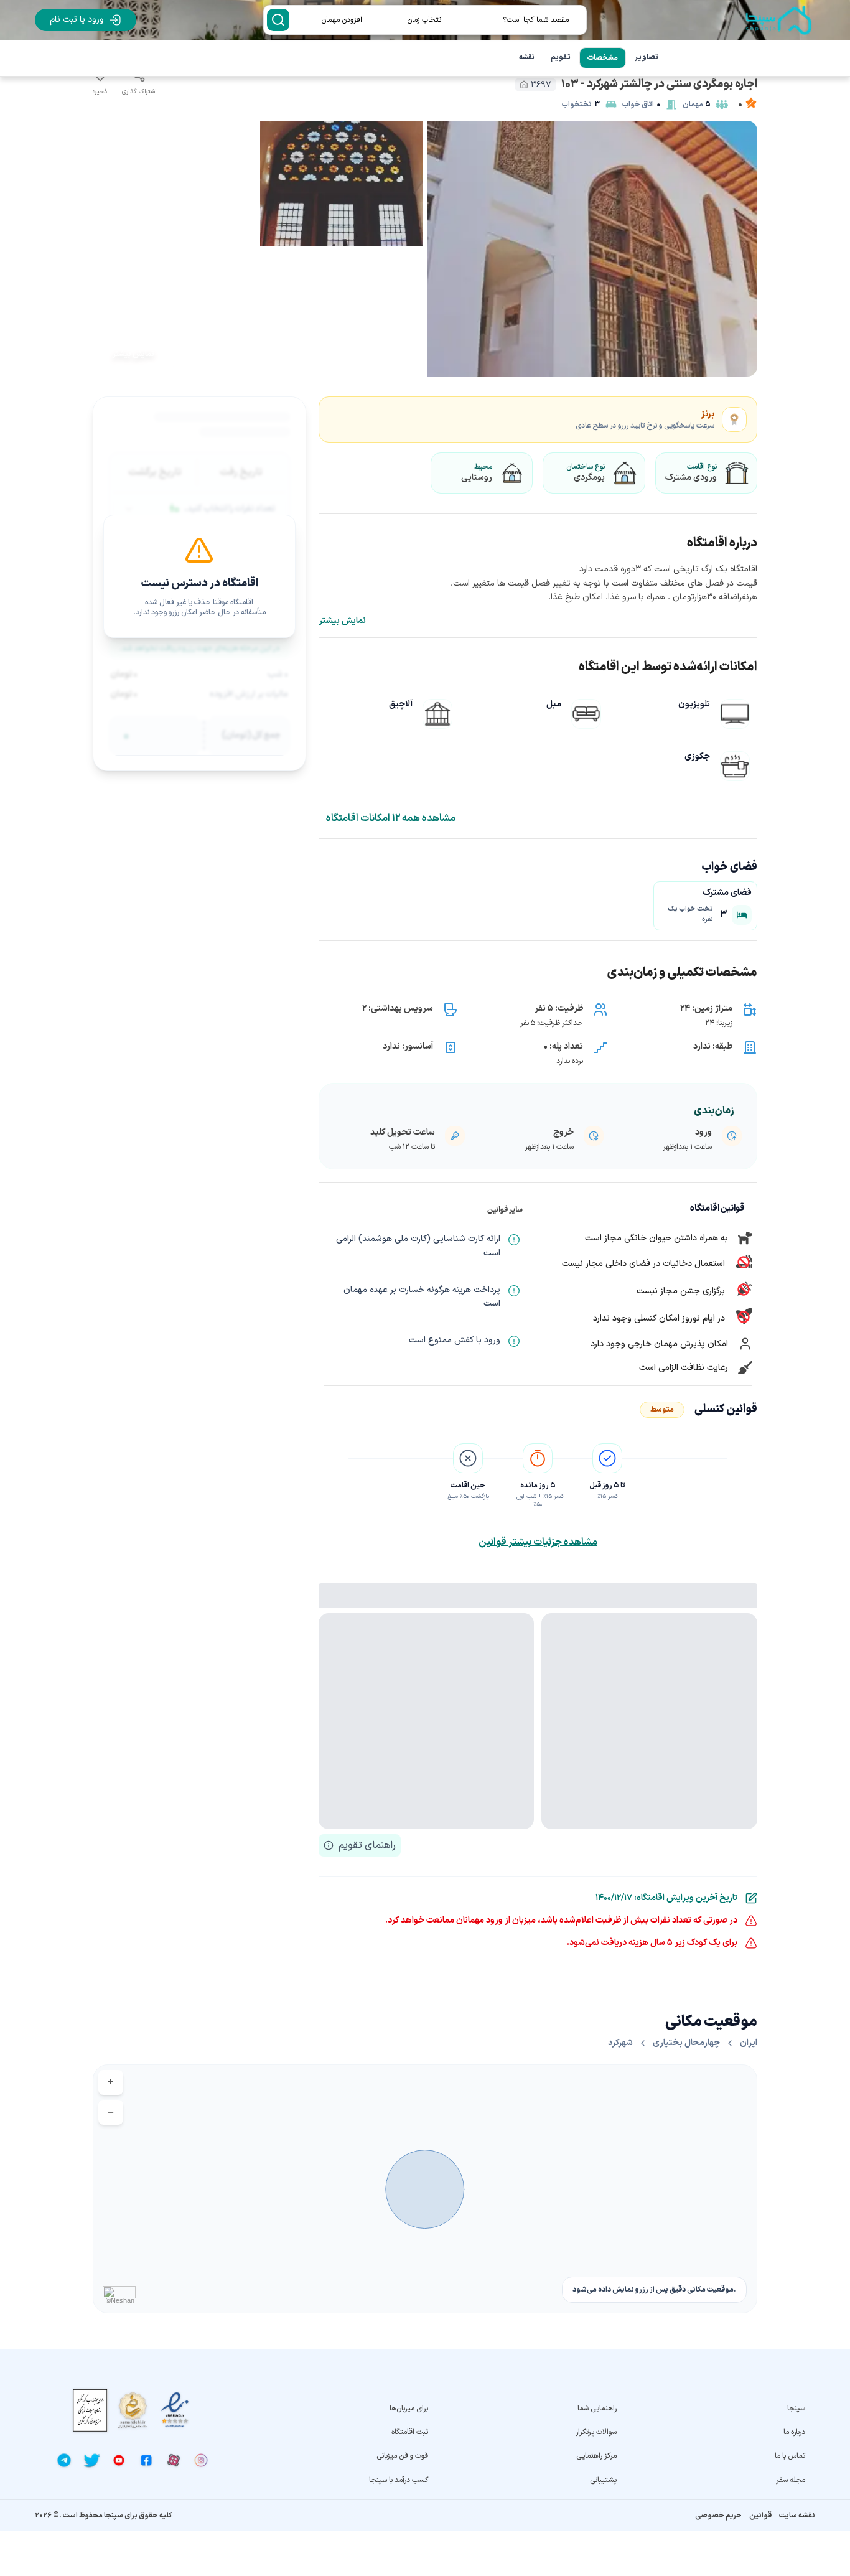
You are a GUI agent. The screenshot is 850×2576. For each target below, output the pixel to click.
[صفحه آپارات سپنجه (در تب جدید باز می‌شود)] (174, 2460)
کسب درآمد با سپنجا (399, 2480)
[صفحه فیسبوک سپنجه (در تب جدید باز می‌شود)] (146, 2460)
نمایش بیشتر (342, 621)
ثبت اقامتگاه (410, 2432)
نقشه (527, 57)
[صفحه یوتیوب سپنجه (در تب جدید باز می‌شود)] (119, 2460)
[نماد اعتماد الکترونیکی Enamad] (175, 2410)
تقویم (561, 57)
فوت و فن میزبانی (402, 2456)
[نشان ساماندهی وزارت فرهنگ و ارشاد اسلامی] (133, 2410)
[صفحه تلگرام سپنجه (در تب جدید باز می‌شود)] (64, 2460)
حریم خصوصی (718, 2516)
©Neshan (120, 2300)
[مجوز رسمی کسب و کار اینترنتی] (90, 2410)
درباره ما (794, 2432)
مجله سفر (791, 2480)
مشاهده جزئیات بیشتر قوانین (538, 1542)
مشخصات (603, 58)
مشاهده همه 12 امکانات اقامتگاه (391, 818)
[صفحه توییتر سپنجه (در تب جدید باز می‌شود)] (91, 2460)
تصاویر (647, 57)
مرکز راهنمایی (596, 2456)
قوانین (760, 2516)
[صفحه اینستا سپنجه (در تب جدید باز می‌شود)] (201, 2460)
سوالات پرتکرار (596, 2432)
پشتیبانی (603, 2480)
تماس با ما (790, 2456)
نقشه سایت (797, 2516)
